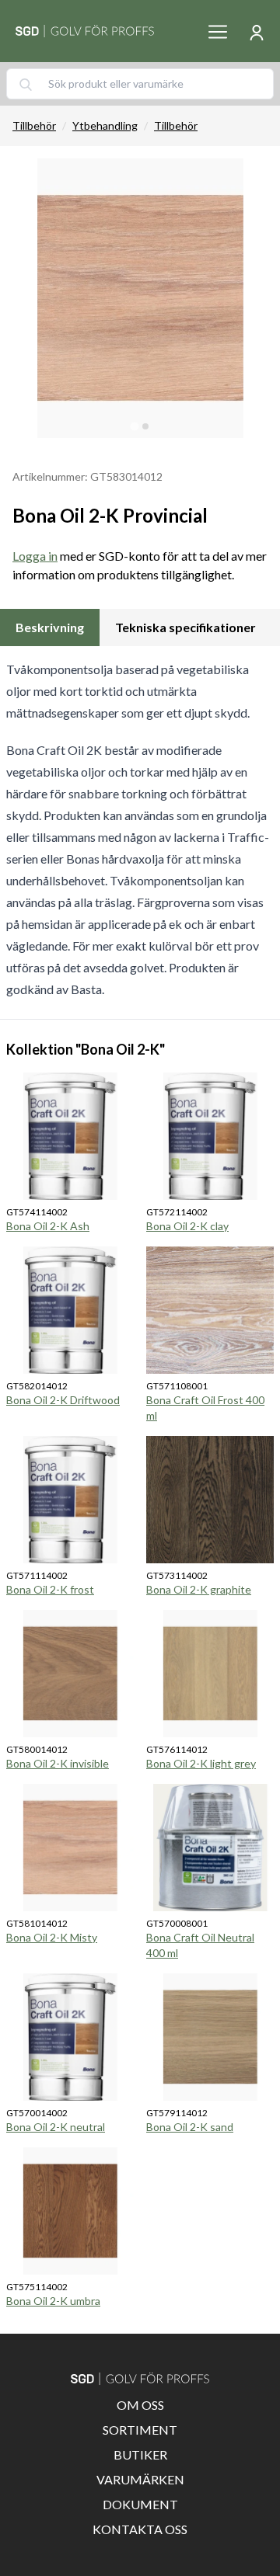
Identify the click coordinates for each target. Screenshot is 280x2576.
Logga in (35, 556)
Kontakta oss (140, 2529)
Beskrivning (50, 627)
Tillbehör (34, 125)
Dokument (140, 2504)
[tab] (134, 426)
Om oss (140, 2405)
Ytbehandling (105, 125)
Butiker (140, 2454)
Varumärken (140, 2479)
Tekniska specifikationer (185, 627)
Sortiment (140, 2430)
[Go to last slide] (25, 298)
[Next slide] (255, 298)
